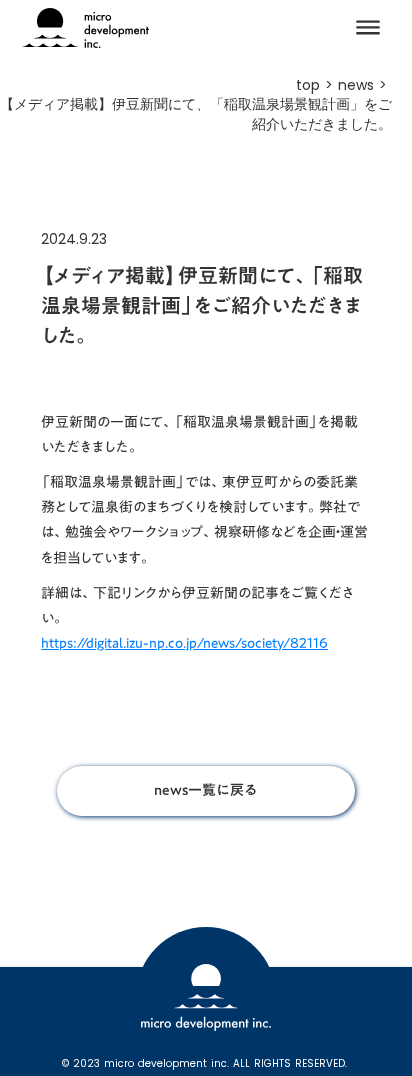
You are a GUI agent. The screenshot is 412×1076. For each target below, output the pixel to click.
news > (365, 85)
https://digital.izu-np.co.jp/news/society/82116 (184, 643)
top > (317, 85)
